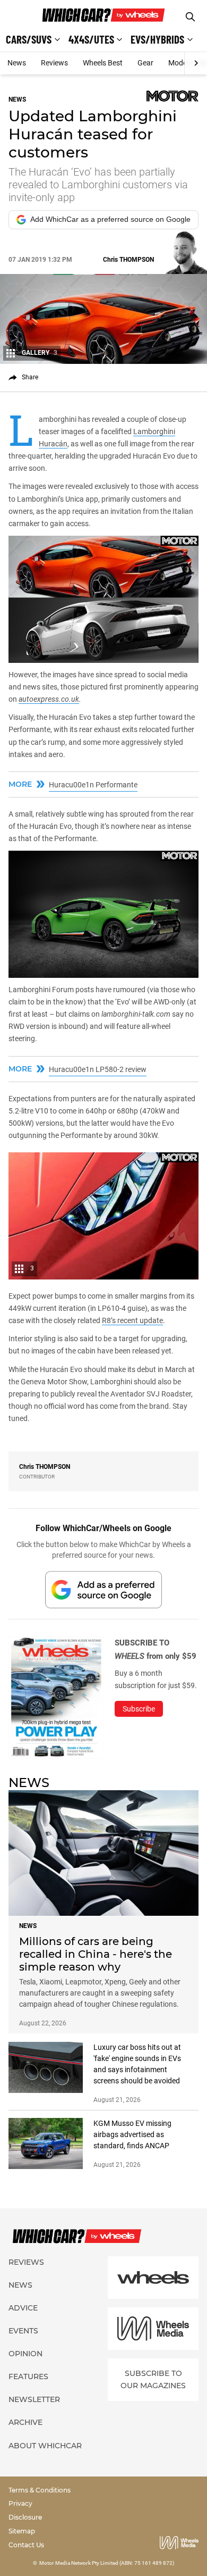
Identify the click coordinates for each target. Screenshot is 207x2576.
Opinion (25, 2354)
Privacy (20, 2503)
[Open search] (190, 17)
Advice (23, 2308)
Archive (25, 2422)
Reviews (54, 63)
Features (28, 2376)
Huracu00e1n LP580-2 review (98, 1069)
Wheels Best (103, 63)
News (17, 63)
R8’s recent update (132, 1320)
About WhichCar (45, 2446)
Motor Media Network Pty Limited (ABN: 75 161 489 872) (107, 2563)
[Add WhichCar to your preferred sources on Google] (103, 1589)
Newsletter (34, 2399)
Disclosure (25, 2517)
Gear (145, 63)
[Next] (196, 63)
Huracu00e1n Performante (93, 785)
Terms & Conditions (40, 2490)
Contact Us (26, 2545)
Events (23, 2331)
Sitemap (22, 2531)
